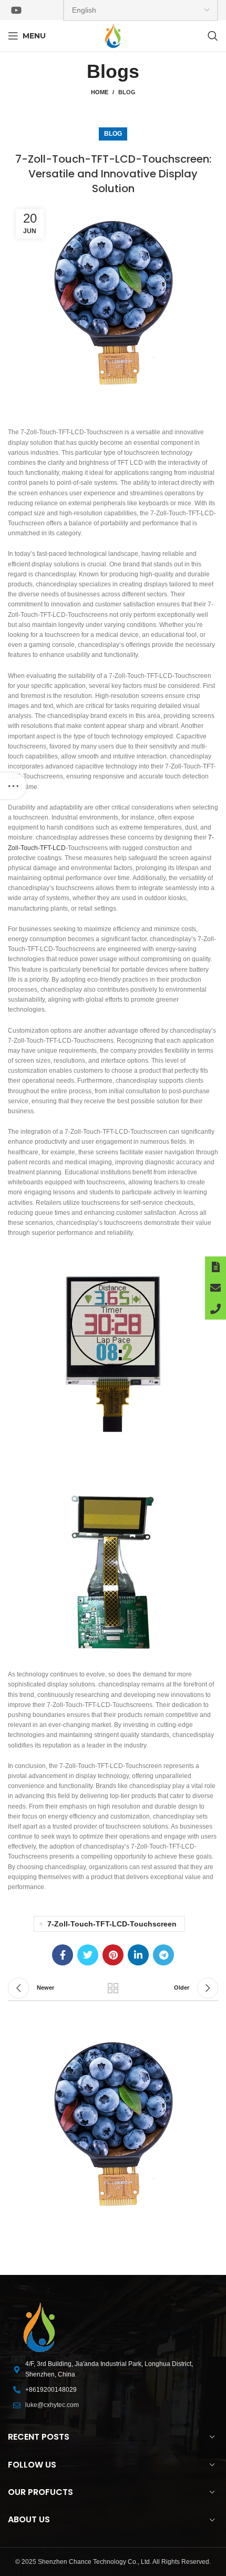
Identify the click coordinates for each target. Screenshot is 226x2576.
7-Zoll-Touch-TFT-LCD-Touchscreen (112, 1924)
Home (100, 92)
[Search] (213, 36)
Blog (127, 92)
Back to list (113, 1988)
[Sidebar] (13, 786)
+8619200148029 (51, 2390)
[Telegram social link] (163, 1955)
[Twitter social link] (88, 1955)
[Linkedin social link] (138, 1955)
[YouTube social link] (16, 10)
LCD (59, 848)
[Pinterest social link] (113, 1955)
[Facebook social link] (63, 1955)
